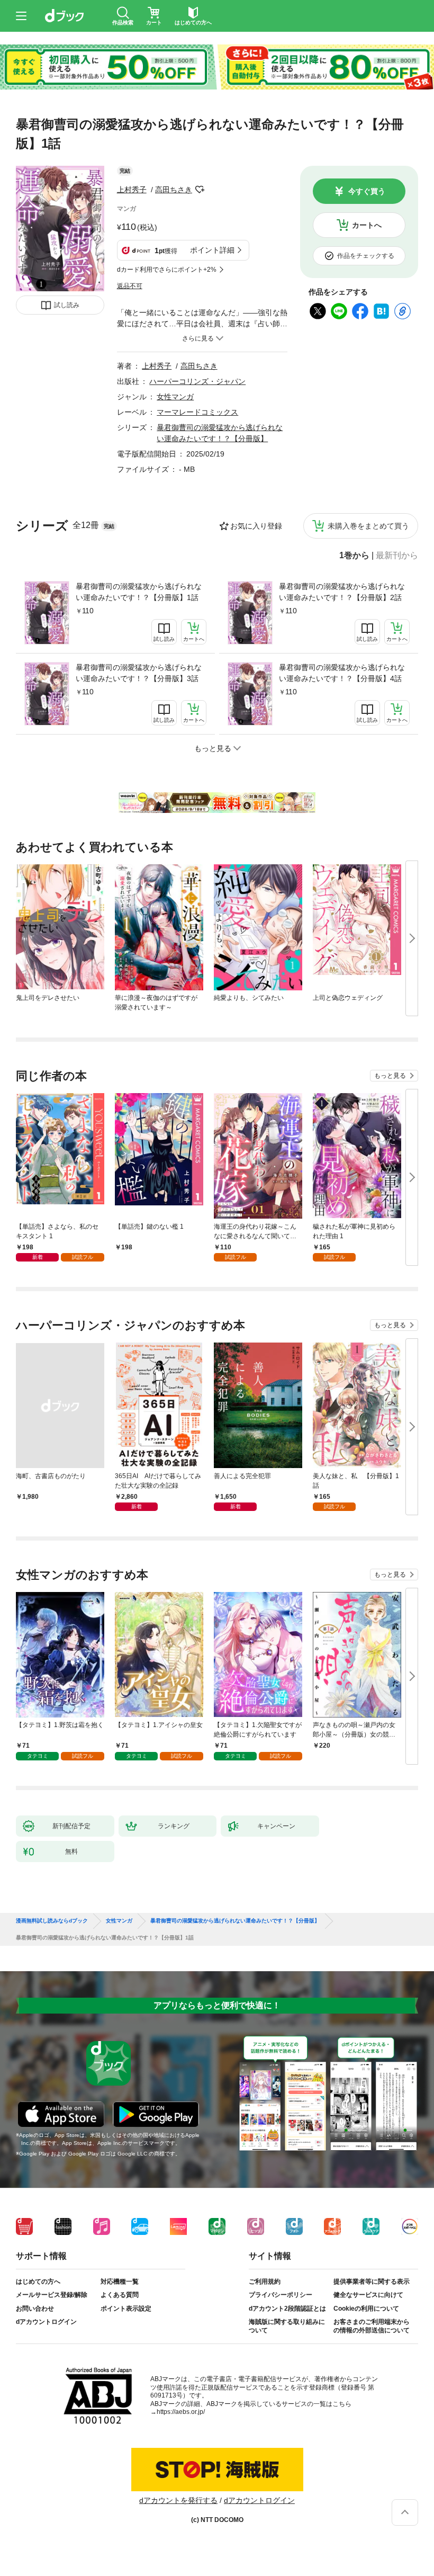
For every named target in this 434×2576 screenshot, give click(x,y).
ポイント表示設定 (126, 2309)
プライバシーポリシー (281, 2295)
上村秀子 (132, 190)
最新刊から (397, 556)
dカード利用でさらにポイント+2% (167, 270)
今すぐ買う (367, 191)
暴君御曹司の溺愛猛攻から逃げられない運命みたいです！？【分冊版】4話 (342, 673)
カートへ (367, 225)
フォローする (200, 190)
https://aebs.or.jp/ (181, 2412)
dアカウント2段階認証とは (287, 2309)
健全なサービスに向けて (368, 2295)
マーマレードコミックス (197, 412)
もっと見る (390, 1076)
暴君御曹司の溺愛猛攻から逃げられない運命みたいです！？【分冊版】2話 (342, 592)
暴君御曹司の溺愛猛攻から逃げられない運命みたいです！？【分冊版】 (235, 1921)
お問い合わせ (35, 2309)
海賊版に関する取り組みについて (287, 2326)
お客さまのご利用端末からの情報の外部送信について (372, 2326)
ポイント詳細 (212, 250)
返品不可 (130, 286)
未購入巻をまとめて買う (368, 526)
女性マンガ (175, 397)
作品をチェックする (366, 256)
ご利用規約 (265, 2282)
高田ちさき (174, 190)
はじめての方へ (38, 2282)
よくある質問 (120, 2295)
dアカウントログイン (46, 2322)
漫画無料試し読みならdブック (52, 1921)
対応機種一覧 (120, 2282)
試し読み (67, 305)
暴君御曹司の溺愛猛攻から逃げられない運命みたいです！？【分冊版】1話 (139, 592)
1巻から (354, 556)
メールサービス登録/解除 (52, 2295)
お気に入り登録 (256, 526)
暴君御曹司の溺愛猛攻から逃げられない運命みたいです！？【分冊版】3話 (139, 673)
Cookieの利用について (366, 2309)
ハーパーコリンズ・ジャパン (197, 381)
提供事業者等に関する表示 (372, 2282)
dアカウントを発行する (178, 2500)
